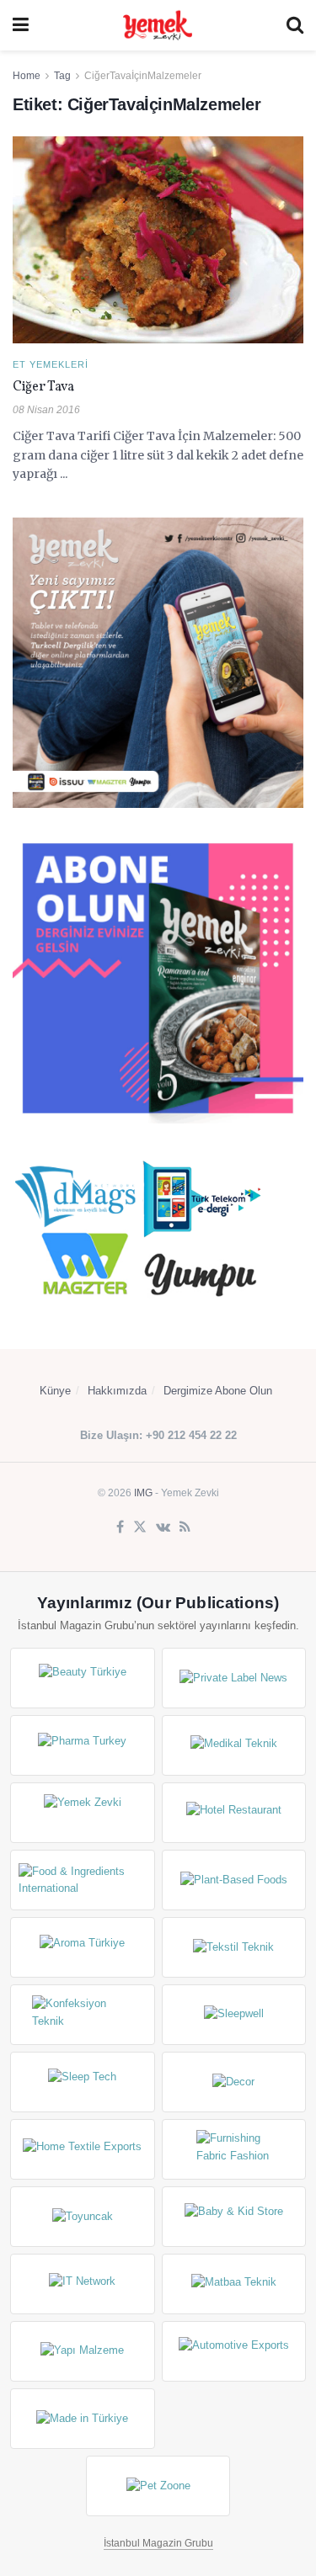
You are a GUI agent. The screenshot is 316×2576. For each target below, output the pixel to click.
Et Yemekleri (51, 365)
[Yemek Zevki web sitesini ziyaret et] (83, 1813)
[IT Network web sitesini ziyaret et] (83, 2284)
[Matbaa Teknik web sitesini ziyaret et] (234, 2284)
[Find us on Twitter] (140, 1527)
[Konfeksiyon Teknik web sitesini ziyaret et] (83, 2015)
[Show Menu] (21, 25)
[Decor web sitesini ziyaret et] (234, 2082)
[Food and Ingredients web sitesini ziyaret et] (83, 1880)
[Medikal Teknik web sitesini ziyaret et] (234, 1745)
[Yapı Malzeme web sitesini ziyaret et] (83, 2351)
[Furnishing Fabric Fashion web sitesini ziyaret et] (234, 2149)
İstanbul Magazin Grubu (158, 2543)
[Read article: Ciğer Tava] (158, 240)
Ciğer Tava (43, 387)
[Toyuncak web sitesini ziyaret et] (83, 2217)
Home (27, 76)
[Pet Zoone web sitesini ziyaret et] (158, 2486)
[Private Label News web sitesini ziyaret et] (234, 1678)
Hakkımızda (117, 1391)
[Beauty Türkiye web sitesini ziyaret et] (83, 1678)
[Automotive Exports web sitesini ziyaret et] (234, 2351)
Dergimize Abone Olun (218, 1391)
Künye (55, 1391)
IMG (143, 1493)
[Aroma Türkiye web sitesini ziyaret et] (83, 1947)
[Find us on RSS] (185, 1527)
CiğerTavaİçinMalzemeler (143, 76)
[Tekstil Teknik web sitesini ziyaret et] (234, 1947)
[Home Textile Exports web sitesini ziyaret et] (83, 2149)
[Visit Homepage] (158, 25)
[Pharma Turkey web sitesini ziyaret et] (83, 1745)
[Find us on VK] (163, 1527)
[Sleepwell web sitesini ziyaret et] (234, 2015)
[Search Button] (295, 25)
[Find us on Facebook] (120, 1527)
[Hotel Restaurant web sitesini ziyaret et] (234, 1813)
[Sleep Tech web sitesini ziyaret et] (83, 2082)
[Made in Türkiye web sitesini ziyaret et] (83, 2419)
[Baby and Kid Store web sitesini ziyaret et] (234, 2217)
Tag (62, 76)
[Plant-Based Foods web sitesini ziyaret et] (234, 1880)
